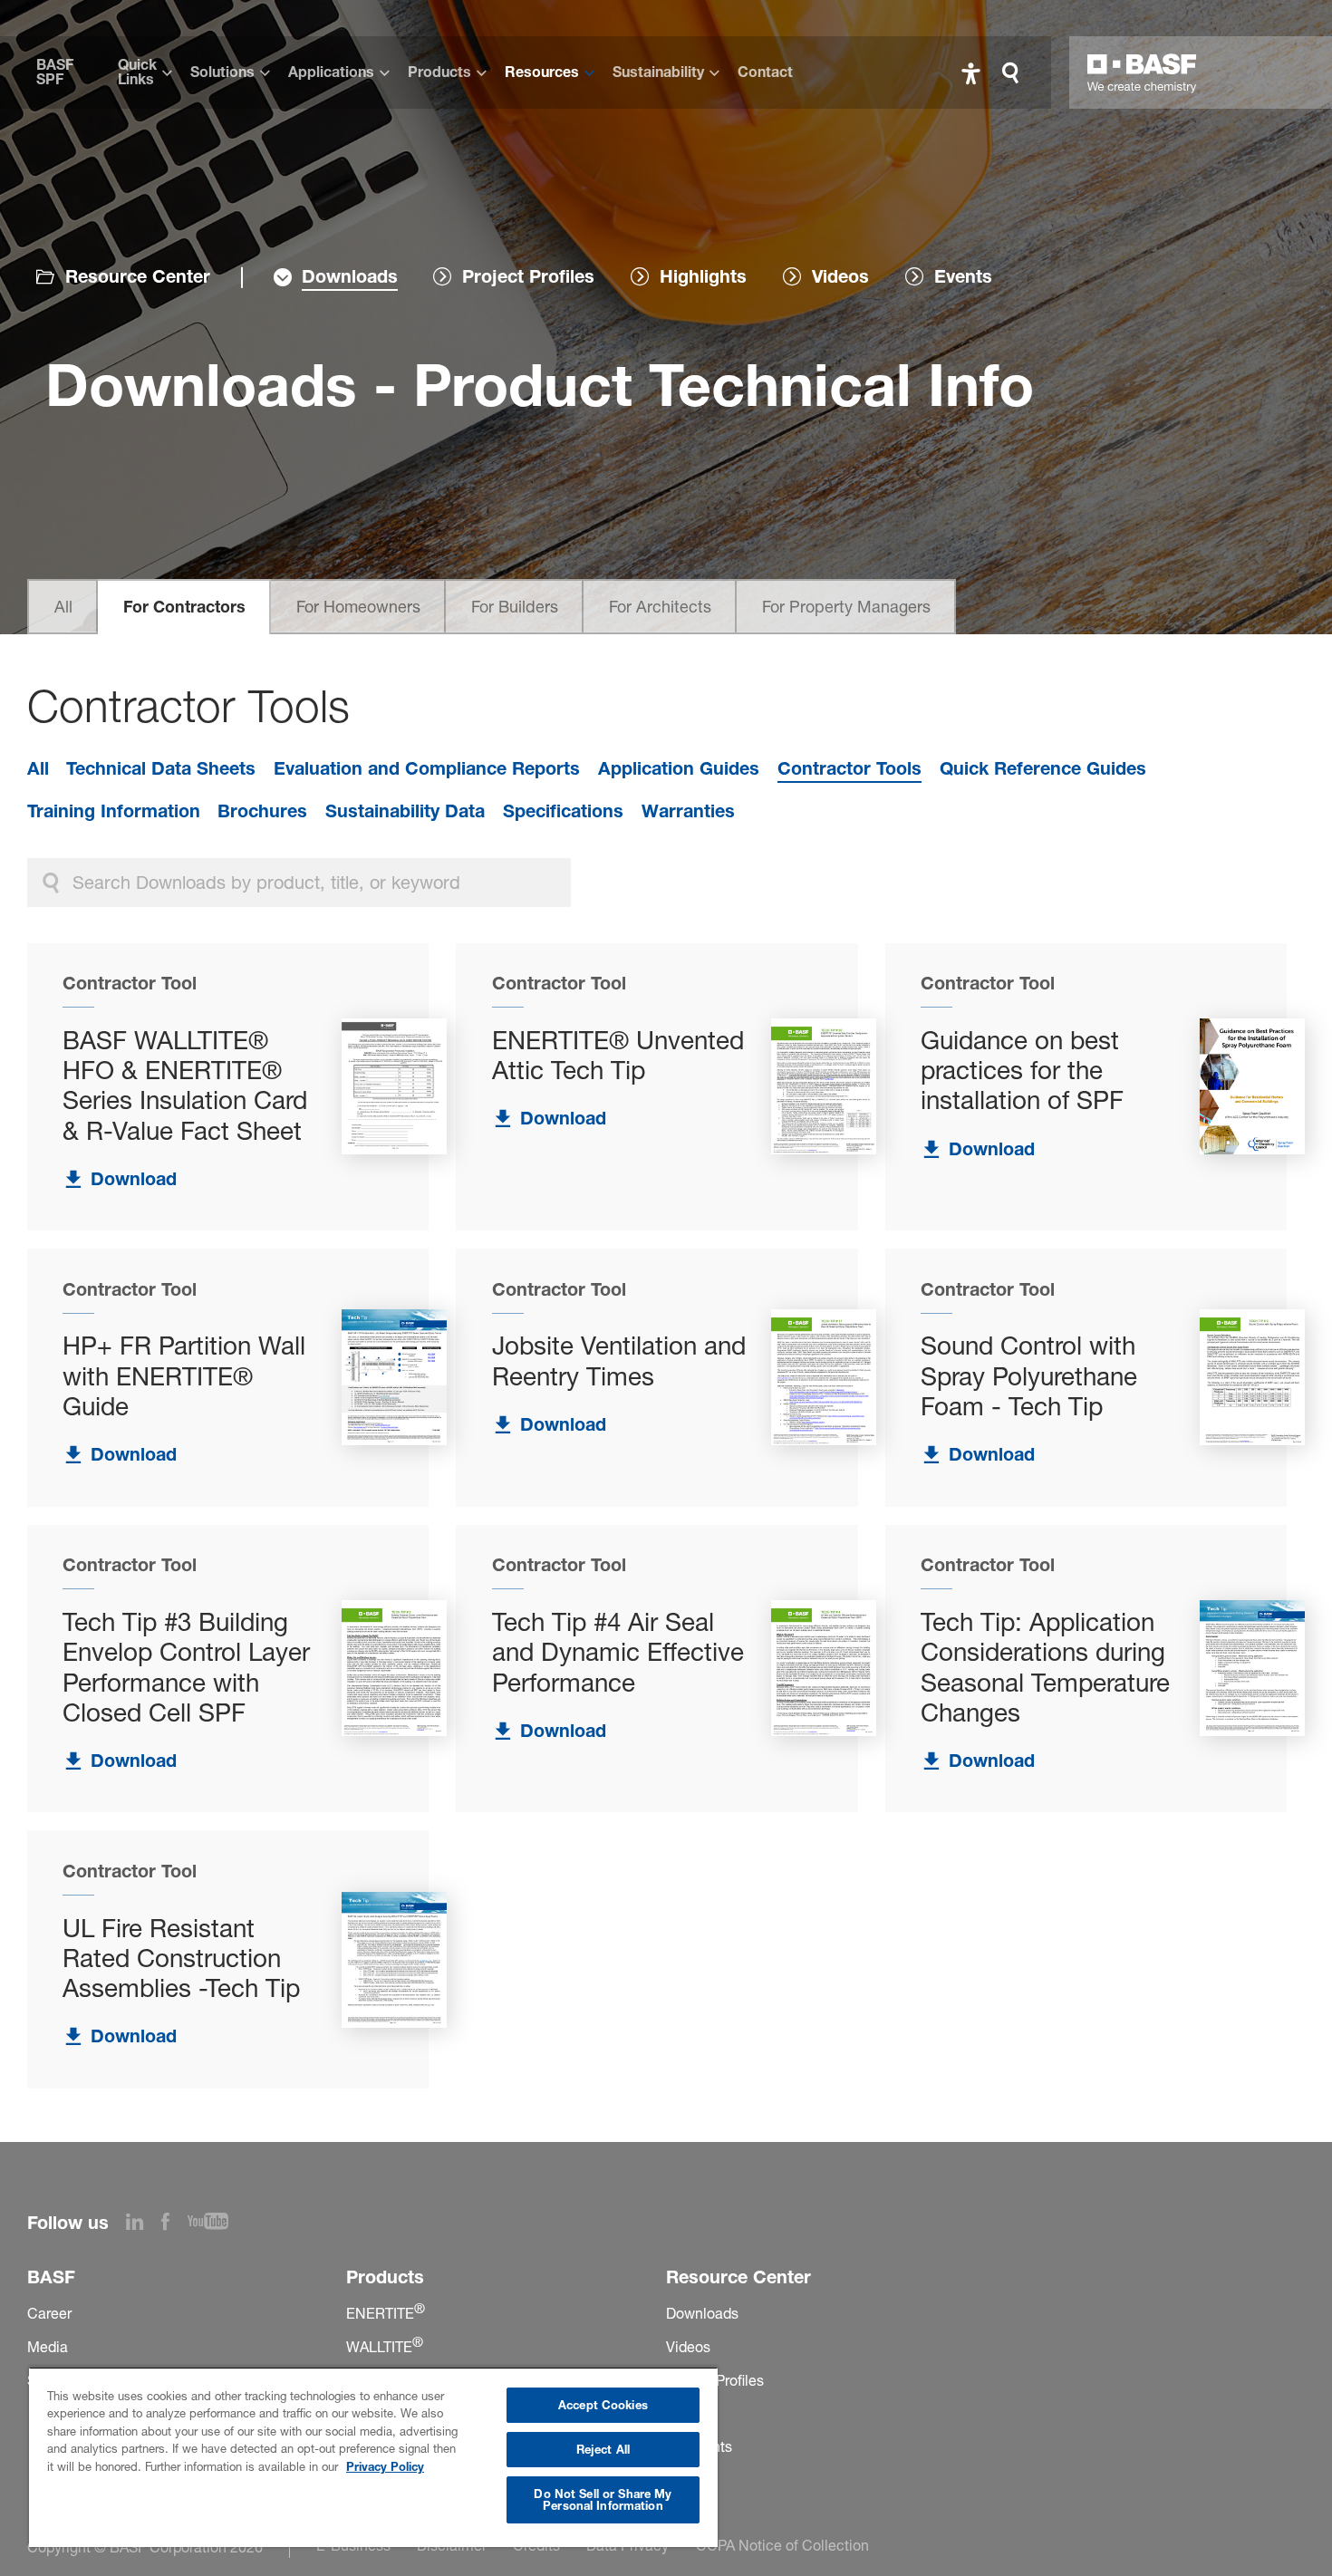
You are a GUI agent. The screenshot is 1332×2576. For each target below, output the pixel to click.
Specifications (563, 811)
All (63, 607)
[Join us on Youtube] (217, 2224)
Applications (331, 72)
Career (49, 2313)
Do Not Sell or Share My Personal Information (603, 2499)
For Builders (515, 607)
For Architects (660, 607)
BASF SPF (55, 72)
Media (48, 2347)
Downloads (702, 2313)
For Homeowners (358, 607)
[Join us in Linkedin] (144, 2224)
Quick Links (137, 72)
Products (439, 72)
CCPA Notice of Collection (782, 2545)
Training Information (114, 811)
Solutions (222, 72)
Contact (765, 72)
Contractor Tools (849, 768)
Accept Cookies (603, 2405)
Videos (688, 2347)
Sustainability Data (405, 811)
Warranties (688, 811)
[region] (373, 2457)
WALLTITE (385, 2347)
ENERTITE (386, 2313)
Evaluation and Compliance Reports (427, 768)
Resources (542, 72)
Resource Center (138, 276)
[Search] (1015, 73)
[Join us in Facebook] (174, 2224)
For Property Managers (846, 607)
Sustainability (658, 72)
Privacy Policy (385, 2466)
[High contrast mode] (971, 73)
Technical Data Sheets (161, 768)
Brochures (262, 811)
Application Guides (679, 768)
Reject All (603, 2449)
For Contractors (184, 607)
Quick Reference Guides (1043, 768)
